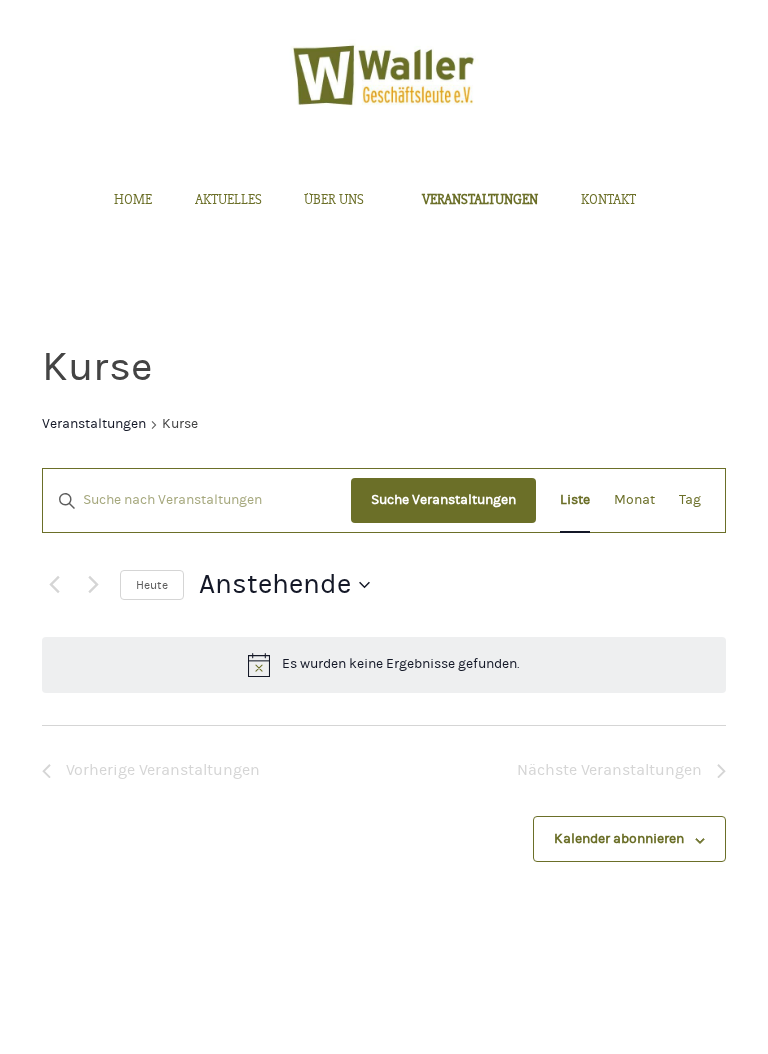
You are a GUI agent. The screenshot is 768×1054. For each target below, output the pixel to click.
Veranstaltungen (94, 424)
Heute (152, 585)
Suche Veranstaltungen (443, 500)
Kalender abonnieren (619, 839)
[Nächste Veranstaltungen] (93, 585)
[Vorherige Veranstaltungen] (54, 585)
